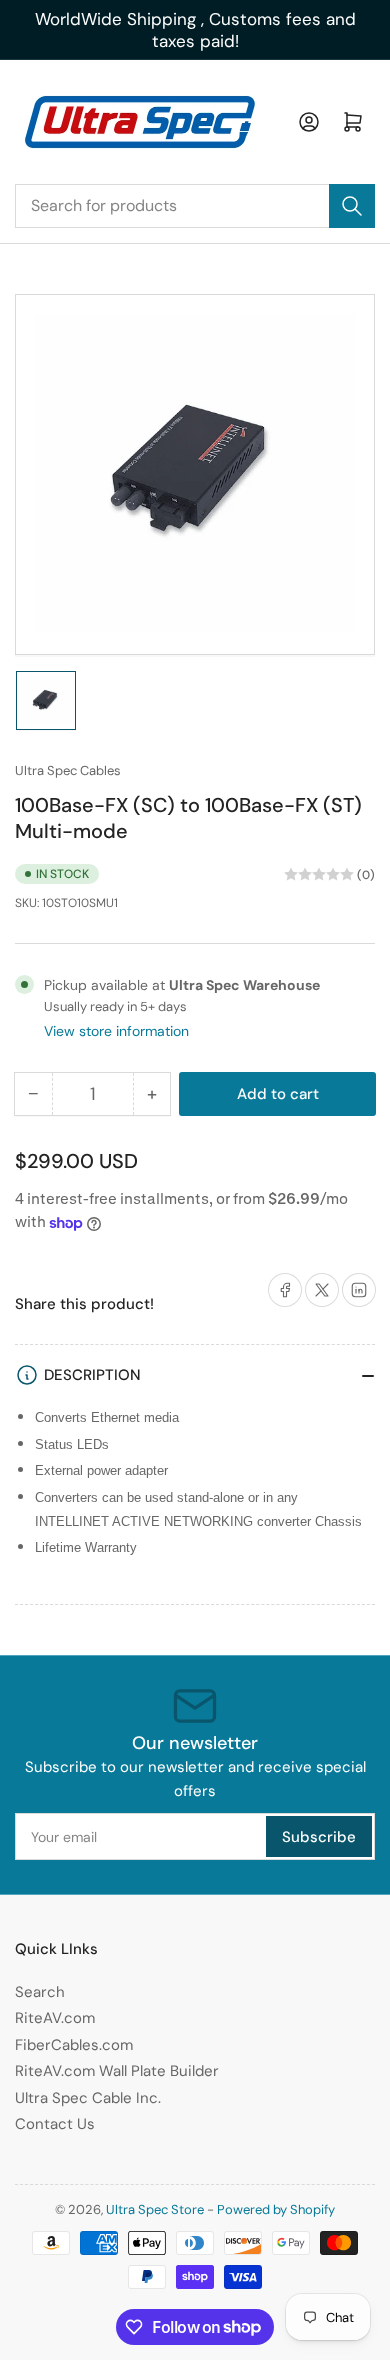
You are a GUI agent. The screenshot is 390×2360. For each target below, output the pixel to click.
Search (40, 1992)
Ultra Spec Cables (68, 770)
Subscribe (319, 1837)
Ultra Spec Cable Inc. (88, 2098)
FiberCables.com (74, 2045)
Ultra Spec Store (155, 2209)
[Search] (352, 206)
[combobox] (195, 206)
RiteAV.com (55, 2018)
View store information (116, 1031)
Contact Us (55, 2124)
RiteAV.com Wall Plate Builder (117, 2071)
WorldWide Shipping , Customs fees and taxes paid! (195, 30)
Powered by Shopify (276, 2209)
